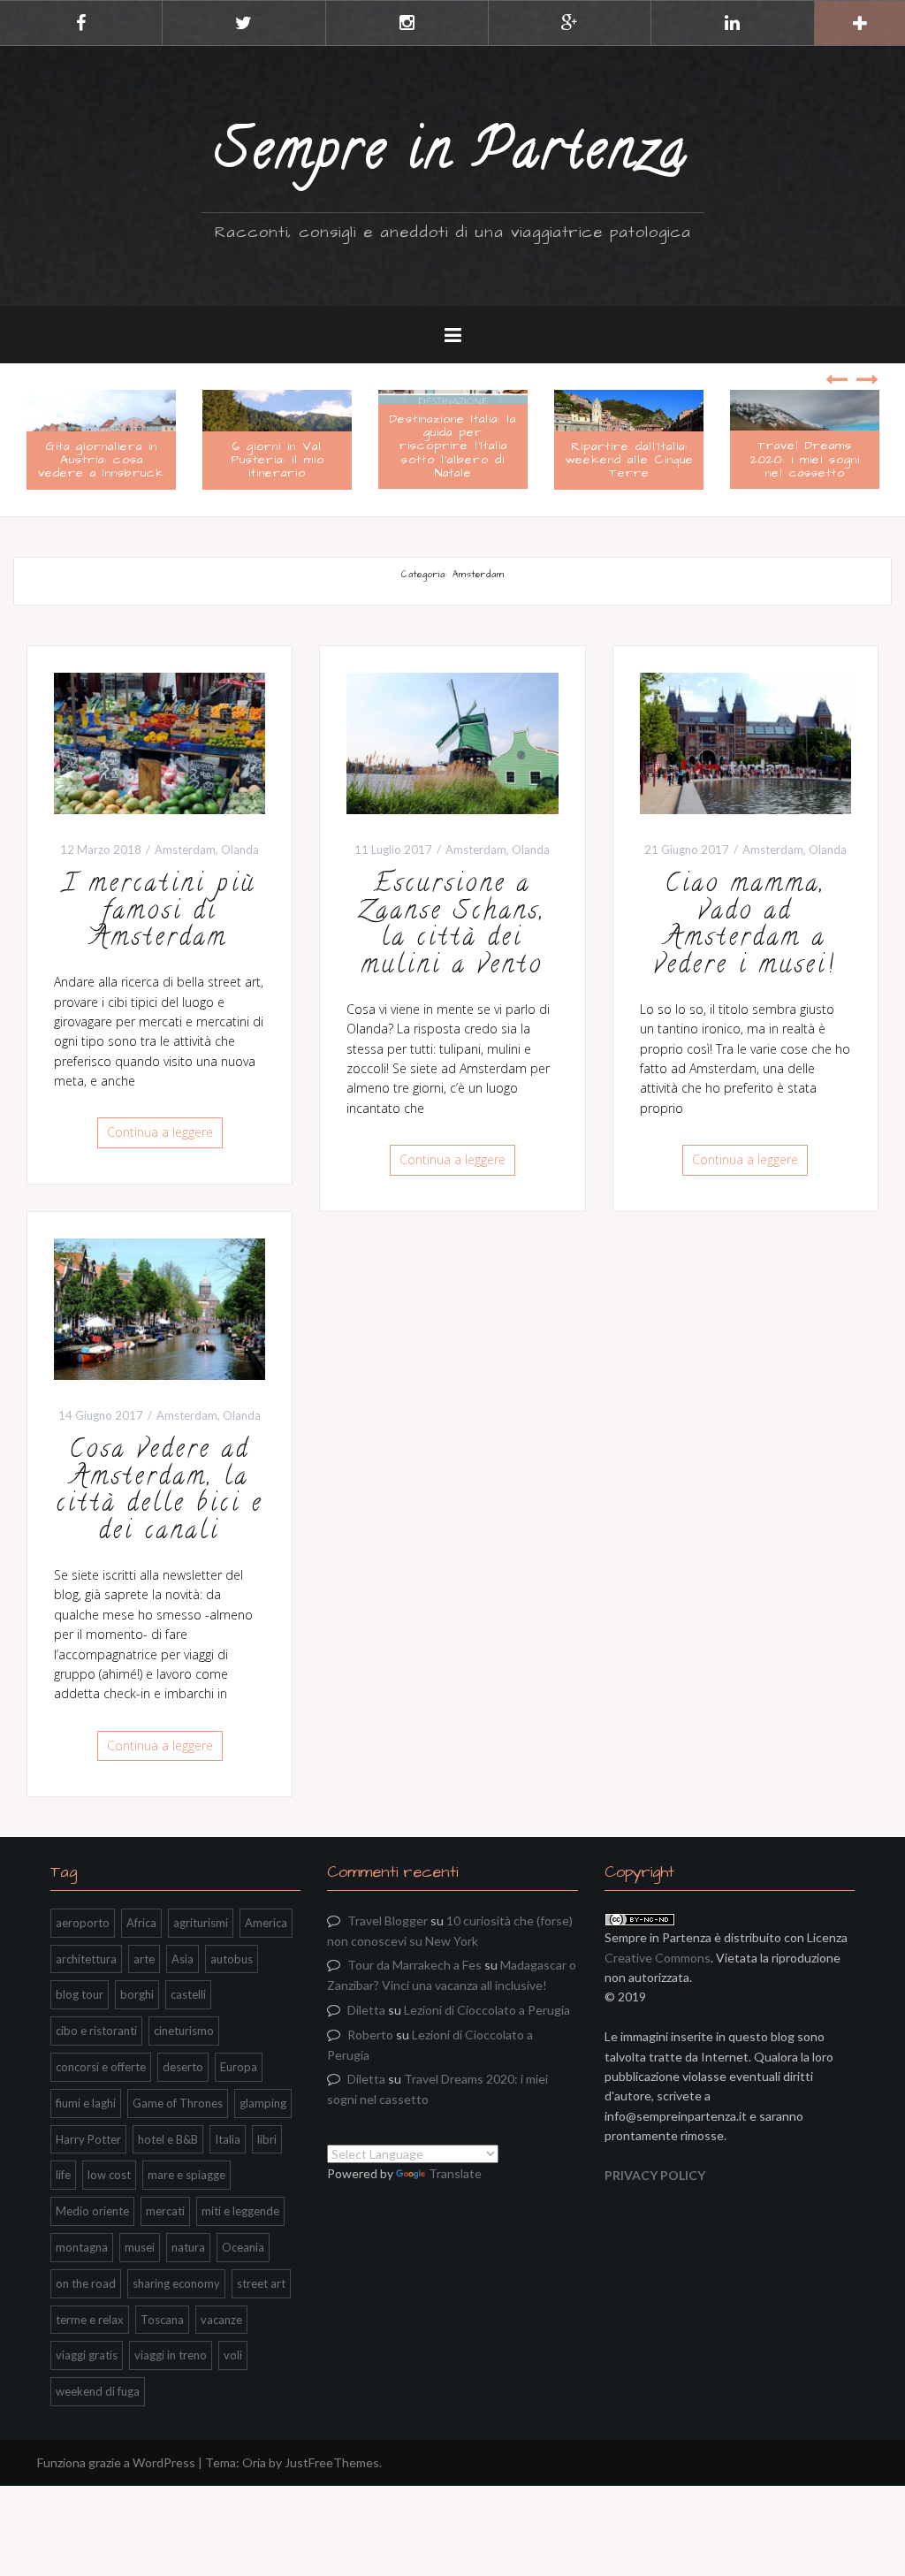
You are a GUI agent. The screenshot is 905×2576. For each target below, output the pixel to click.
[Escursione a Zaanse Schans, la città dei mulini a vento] (452, 741)
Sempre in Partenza (452, 155)
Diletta (366, 2010)
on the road (86, 2283)
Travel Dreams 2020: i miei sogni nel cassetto (633, 459)
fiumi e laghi (86, 2103)
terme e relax (90, 2320)
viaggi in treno (171, 2355)
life (63, 2175)
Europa (239, 2067)
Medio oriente (92, 2211)
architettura (86, 1959)
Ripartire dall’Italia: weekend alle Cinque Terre (457, 460)
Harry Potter (88, 2139)
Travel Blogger (388, 1921)
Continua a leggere (160, 1132)
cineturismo (184, 2031)
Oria (254, 2462)
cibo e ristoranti (96, 2031)
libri (267, 2139)
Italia (228, 2139)
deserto (183, 2067)
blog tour (80, 1994)
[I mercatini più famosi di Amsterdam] (160, 741)
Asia (183, 1959)
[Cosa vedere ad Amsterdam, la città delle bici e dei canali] (160, 1307)
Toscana (162, 2320)
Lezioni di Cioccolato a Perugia (487, 2010)
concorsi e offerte (101, 2067)
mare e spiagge (186, 2175)
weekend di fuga (98, 2391)
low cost (109, 2175)
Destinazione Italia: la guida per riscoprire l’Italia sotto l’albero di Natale (281, 446)
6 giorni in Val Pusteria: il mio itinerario (105, 460)
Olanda (240, 850)
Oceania (243, 2247)
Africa (141, 1923)
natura (188, 2247)
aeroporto (83, 1923)
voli (233, 2355)
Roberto (370, 2035)
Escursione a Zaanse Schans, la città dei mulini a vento (452, 926)
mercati (165, 2211)
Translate (455, 2173)
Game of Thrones (178, 2103)
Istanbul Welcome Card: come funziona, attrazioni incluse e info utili (809, 453)
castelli (188, 1994)
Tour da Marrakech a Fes (414, 1965)
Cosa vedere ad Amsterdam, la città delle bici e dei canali (160, 1492)
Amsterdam (185, 850)
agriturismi (201, 1923)
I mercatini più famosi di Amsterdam (160, 913)
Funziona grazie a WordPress (116, 2462)
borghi (137, 1994)
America (266, 1923)
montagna (82, 2247)
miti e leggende (240, 2211)
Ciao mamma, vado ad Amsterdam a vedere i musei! (745, 926)
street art (261, 2283)
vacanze (221, 2320)
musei (140, 2247)
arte (144, 1959)
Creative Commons (658, 1958)
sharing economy (176, 2283)
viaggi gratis (87, 2355)
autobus (232, 1959)
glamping (263, 2103)
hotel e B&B (168, 2139)
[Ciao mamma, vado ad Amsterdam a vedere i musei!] (745, 741)
